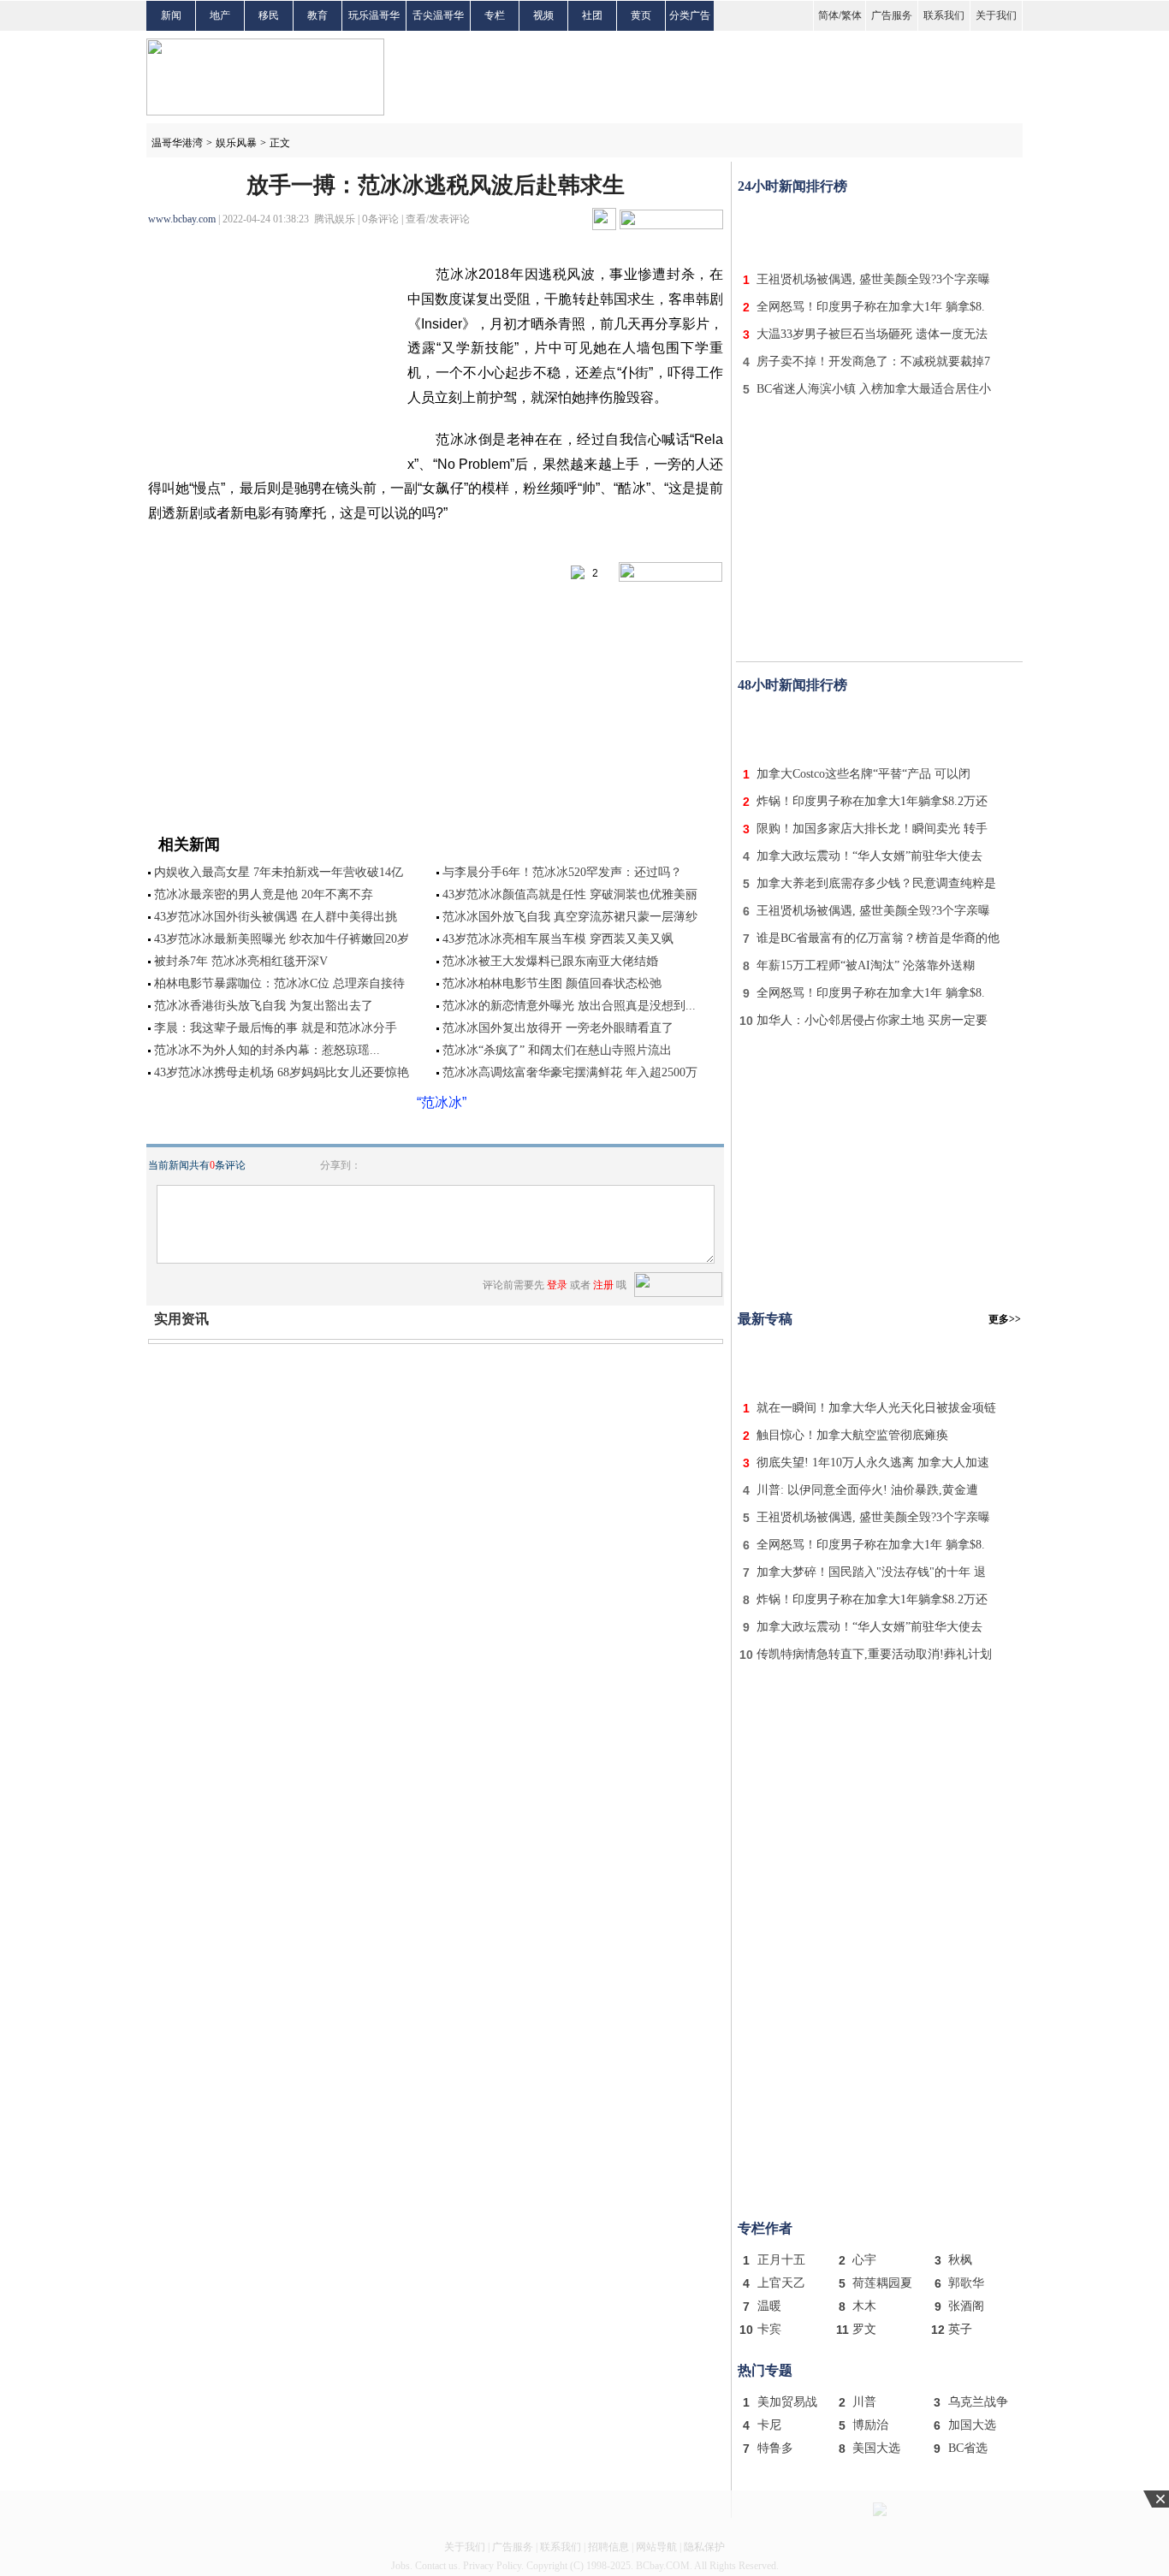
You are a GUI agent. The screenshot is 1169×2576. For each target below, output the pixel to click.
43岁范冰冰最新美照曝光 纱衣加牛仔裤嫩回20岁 (282, 939)
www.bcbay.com (182, 219)
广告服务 (892, 15)
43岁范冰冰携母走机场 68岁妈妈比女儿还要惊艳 (282, 1072)
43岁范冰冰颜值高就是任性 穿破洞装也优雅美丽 (570, 894)
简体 (828, 15)
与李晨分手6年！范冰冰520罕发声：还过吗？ (562, 872)
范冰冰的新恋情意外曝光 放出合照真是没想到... (569, 1006)
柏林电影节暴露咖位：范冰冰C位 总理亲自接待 (279, 983)
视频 (543, 15)
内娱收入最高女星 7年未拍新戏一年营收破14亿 (279, 872)
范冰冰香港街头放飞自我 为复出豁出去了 (264, 1006)
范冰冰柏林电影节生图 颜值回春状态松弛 (552, 983)
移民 (269, 15)
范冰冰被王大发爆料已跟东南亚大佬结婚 (550, 961)
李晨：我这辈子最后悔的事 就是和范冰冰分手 (276, 1028)
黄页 (641, 15)
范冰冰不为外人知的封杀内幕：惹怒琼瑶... (267, 1050)
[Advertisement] (880, 229)
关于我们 (996, 15)
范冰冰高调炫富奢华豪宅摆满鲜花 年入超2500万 (570, 1072)
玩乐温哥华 (374, 15)
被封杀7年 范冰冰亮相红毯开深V (241, 961)
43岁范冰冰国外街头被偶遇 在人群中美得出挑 (276, 917)
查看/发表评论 (438, 219)
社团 (592, 15)
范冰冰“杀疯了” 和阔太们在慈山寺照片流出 (557, 1050)
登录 (557, 1285)
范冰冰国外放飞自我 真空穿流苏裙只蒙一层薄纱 (570, 917)
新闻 (171, 15)
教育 (317, 15)
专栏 (495, 15)
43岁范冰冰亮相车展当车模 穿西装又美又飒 (558, 939)
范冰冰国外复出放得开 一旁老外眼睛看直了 (558, 1028)
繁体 (852, 15)
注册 (603, 1285)
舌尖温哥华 (438, 15)
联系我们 (944, 15)
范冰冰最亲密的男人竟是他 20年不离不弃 (264, 894)
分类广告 (690, 15)
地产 (220, 15)
